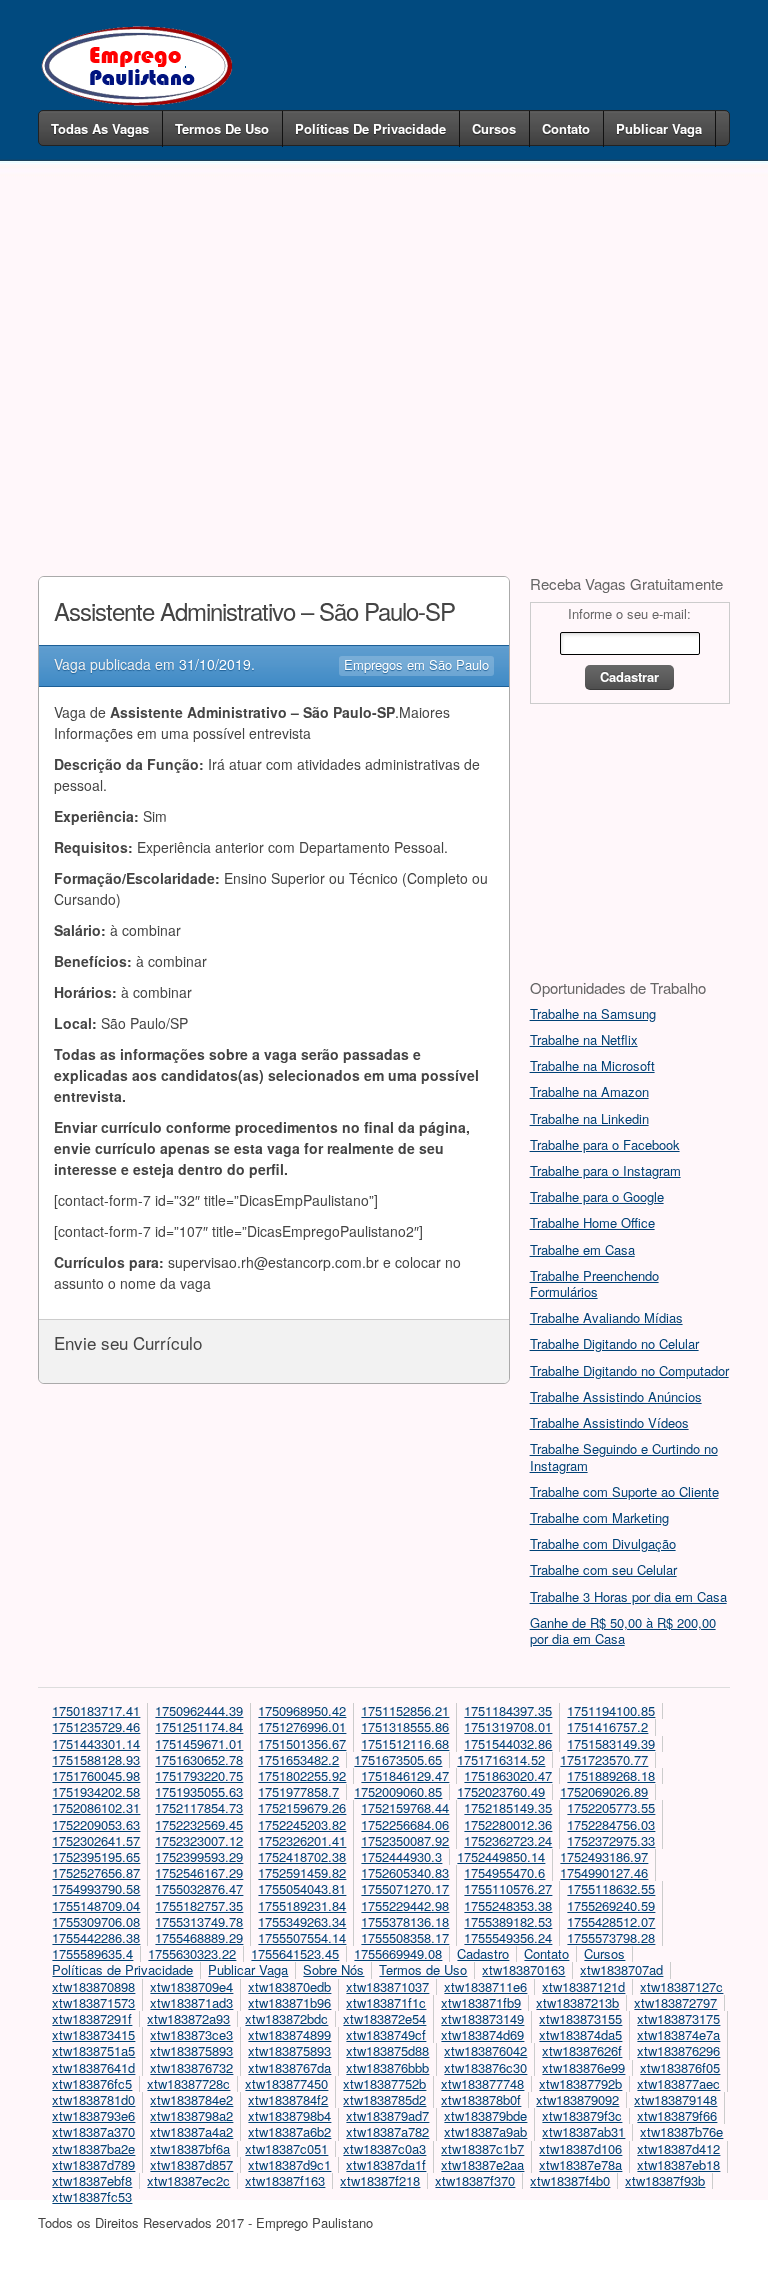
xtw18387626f (582, 2050)
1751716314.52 (501, 1759)
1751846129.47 (405, 1775)
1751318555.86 (405, 1726)
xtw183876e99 (583, 2067)
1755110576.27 (508, 1888)
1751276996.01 (302, 1726)
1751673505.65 (398, 1759)
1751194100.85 (611, 1710)
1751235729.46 (96, 1726)
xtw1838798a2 (191, 2115)
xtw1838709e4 (191, 1986)
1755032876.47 (199, 1888)
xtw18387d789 (93, 2164)
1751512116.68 (405, 1743)
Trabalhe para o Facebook (605, 1144)
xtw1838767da (289, 2067)
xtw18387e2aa (482, 2164)
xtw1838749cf (386, 2034)
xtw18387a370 (93, 2131)
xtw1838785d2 (384, 2099)
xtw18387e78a (580, 2164)
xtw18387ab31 (583, 2131)
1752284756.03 (611, 1824)
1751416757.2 (607, 1726)
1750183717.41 (96, 1710)
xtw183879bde (485, 2115)
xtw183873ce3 (191, 2034)
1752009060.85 (398, 1791)
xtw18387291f (92, 2018)
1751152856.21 (405, 1710)
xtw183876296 (678, 2050)
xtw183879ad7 (387, 2115)
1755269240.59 (611, 1905)
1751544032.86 (508, 1743)
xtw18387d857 (191, 2164)
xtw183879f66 (677, 2115)
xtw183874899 (289, 2034)
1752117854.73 (199, 1807)
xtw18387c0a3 (384, 2148)
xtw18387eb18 (678, 2164)
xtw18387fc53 (92, 2196)
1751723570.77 (604, 1759)
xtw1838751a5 (93, 2050)
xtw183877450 (286, 2083)
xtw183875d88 (387, 2050)
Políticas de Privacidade (370, 128)
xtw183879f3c (582, 2115)
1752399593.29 (199, 1856)
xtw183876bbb (387, 2067)
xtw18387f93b (665, 2180)
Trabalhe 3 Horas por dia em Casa (628, 1596)
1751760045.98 (96, 1775)
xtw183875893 (191, 2050)
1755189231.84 (302, 1905)
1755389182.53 (508, 1921)
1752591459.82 (302, 1872)
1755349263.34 (302, 1921)
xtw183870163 (523, 1969)
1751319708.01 (508, 1726)
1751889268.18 (611, 1775)
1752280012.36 (508, 1824)
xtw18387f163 (285, 2180)
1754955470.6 (504, 1872)
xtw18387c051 (286, 2148)
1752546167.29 (199, 1872)
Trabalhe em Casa (582, 1249)
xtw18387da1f (386, 2164)
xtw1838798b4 (289, 2115)
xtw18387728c (188, 2083)
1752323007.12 (199, 1840)
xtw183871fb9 (481, 2002)
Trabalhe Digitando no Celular (614, 1343)
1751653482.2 (298, 1759)
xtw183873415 (93, 2034)
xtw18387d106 (580, 2148)
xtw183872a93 (188, 2018)
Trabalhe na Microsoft (592, 1065)
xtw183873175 (678, 2018)
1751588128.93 (96, 1759)
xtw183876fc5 (92, 2083)
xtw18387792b (580, 2083)
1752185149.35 (508, 1807)
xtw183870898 (93, 1986)
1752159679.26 (302, 1807)
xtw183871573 (93, 2002)
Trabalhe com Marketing (599, 1517)
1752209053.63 (96, 1824)
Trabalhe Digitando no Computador (629, 1370)
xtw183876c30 (485, 2067)
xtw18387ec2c (188, 2180)
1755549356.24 (508, 1937)
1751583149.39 (611, 1743)
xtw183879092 (577, 2099)
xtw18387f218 (380, 2180)
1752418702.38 (302, 1856)
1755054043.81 (302, 1888)
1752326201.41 (302, 1840)
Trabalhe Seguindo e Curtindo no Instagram (624, 1456)
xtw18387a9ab (485, 2131)
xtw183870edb (289, 1986)
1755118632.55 (611, 1888)
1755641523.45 (295, 1953)
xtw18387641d (93, 2067)
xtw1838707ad (621, 1969)
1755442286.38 (96, 1937)
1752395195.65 (96, 1856)
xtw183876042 (485, 2050)
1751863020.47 (508, 1775)
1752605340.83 (405, 1872)
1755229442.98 (405, 1905)
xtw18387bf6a (190, 2148)
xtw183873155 (580, 2018)
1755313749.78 (199, 1921)
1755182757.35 (199, 1905)
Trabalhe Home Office (592, 1222)
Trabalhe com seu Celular (603, 1569)
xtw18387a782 (387, 2131)
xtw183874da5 (580, 2034)
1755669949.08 (398, 1953)
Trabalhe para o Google (597, 1196)
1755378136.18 (405, 1921)
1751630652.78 (199, 1759)
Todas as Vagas (100, 128)
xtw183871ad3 (191, 2002)
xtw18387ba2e (93, 2148)
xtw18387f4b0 (570, 2180)
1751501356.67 (302, 1743)
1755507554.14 (302, 1937)
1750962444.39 (199, 1710)
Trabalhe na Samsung (593, 1013)
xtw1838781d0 (93, 2099)
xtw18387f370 (475, 2180)
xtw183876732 (191, 2067)
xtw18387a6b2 (289, 2131)
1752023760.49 (501, 1791)
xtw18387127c (681, 1986)
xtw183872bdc (286, 2018)
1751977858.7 (298, 1791)
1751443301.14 (96, 1743)
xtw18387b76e (681, 2131)
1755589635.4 (92, 1953)
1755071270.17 (405, 1888)
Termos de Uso (222, 128)
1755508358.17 (405, 1937)
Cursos (494, 128)
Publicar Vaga (659, 128)
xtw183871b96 (289, 2002)
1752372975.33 (611, 1840)
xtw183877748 (482, 2083)
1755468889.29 (199, 1937)
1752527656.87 (96, 1872)
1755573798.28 (611, 1937)
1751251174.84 (199, 1726)
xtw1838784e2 (191, 2099)
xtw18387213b (577, 2002)
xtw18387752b (384, 2083)
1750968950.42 (302, 1710)
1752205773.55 (611, 1807)
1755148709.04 (96, 1905)
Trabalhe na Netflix (584, 1039)
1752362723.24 (508, 1840)
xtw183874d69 (482, 2034)
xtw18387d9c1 (289, 2164)
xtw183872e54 (384, 2018)
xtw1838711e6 (485, 1986)
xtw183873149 (482, 2018)
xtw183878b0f (481, 2099)
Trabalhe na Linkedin (589, 1118)
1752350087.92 (405, 1840)
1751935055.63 (199, 1791)
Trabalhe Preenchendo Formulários (594, 1283)
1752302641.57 (96, 1840)
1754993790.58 (96, 1888)
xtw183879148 (675, 2099)
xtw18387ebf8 (92, 2180)
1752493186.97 (604, 1856)
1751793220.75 (199, 1775)
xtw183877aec (678, 2083)
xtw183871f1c (386, 2002)
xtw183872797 (675, 2002)
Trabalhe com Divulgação (603, 1543)
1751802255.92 (302, 1775)
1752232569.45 (199, 1824)
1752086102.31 (96, 1807)
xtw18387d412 (678, 2148)
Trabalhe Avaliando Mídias (606, 1317)
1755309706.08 (96, 1921)
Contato (566, 128)
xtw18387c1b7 (482, 2148)
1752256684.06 (405, 1824)
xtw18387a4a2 (191, 2131)
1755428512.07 (611, 1921)
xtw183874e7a (678, 2034)
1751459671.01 (199, 1743)
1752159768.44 (405, 1807)
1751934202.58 (96, 1791)
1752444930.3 (401, 1856)
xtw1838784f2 (288, 2099)
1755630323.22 (192, 1953)
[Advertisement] (384, 338)
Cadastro (483, 1953)
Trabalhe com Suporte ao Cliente (624, 1491)
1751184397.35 (508, 1710)
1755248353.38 (508, 1905)
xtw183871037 (387, 1986)
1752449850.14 (501, 1856)
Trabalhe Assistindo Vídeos (609, 1422)
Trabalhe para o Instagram (605, 1170)
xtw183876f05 (680, 2067)
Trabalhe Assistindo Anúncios (616, 1396)
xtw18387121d (583, 1986)
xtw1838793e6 (93, 2115)
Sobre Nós (333, 1969)
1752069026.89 (604, 1791)
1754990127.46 (604, 1872)
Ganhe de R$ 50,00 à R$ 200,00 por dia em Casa (623, 1630)
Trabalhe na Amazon (589, 1091)
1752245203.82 (302, 1824)
